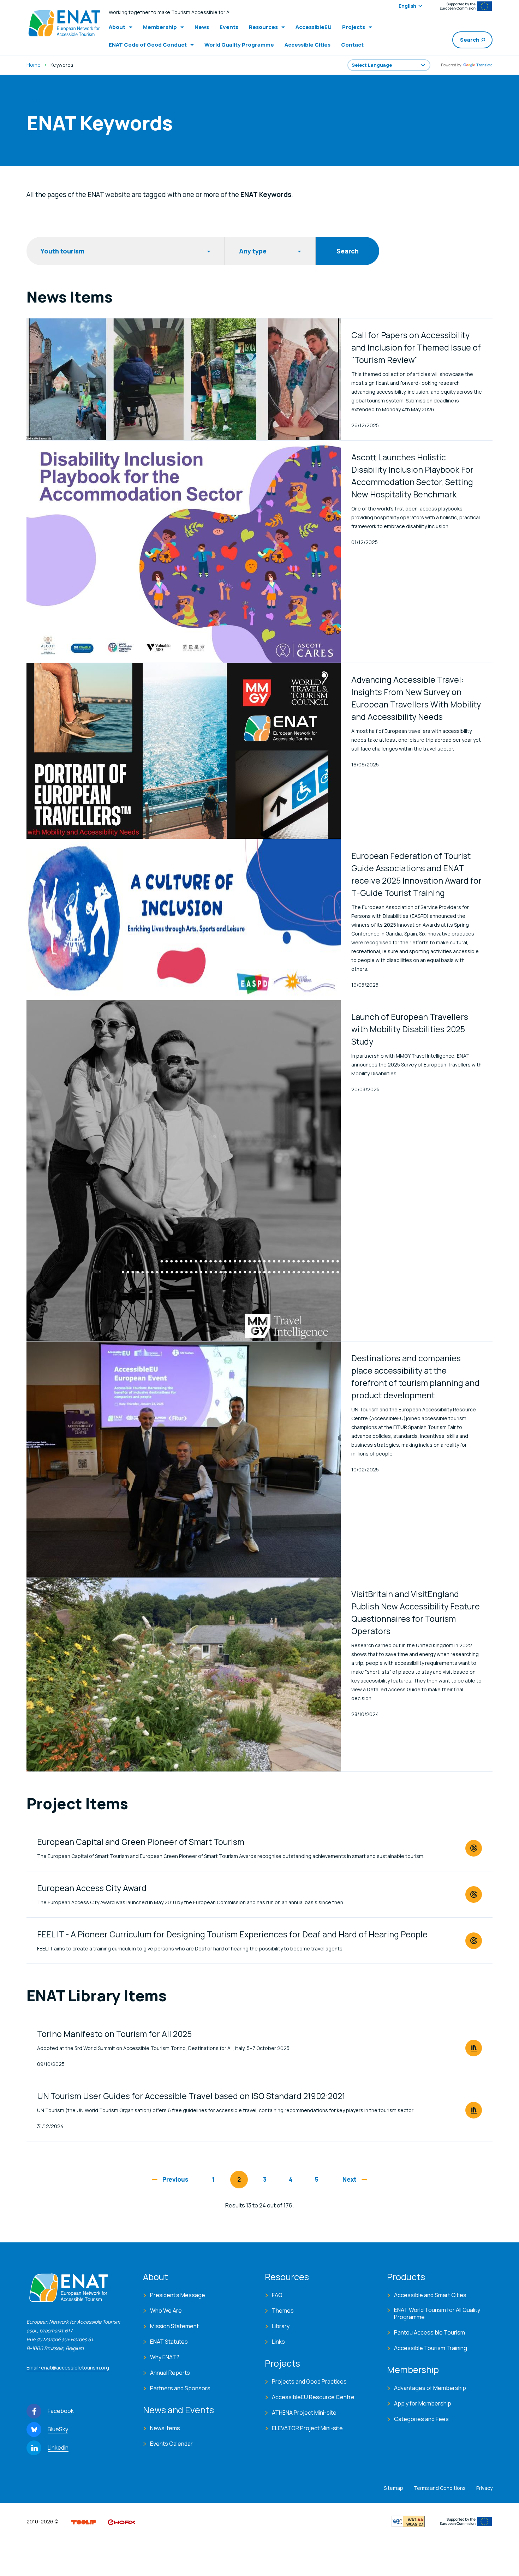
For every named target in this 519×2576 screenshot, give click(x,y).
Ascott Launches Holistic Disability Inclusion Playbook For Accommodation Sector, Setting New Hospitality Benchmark (412, 476)
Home (34, 65)
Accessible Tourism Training (431, 2348)
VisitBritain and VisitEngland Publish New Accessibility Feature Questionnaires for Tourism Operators (416, 1612)
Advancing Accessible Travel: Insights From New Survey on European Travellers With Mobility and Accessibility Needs (416, 698)
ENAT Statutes (169, 2342)
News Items (165, 2428)
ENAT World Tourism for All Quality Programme (437, 2313)
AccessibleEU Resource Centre (313, 2397)
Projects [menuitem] (354, 27)
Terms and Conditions (440, 2488)
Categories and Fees (421, 2419)
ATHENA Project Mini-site (304, 2413)
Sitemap (393, 2488)
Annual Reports (170, 2373)
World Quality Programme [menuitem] (239, 45)
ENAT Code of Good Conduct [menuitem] (148, 45)
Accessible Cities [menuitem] (308, 45)
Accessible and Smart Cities (430, 2295)
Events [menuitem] (229, 27)
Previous (175, 2179)
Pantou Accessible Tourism (429, 2332)
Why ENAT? (165, 2357)
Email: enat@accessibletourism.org (68, 2368)
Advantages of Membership (430, 2388)
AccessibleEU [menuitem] (314, 27)
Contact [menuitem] (352, 45)
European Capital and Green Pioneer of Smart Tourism (141, 1842)
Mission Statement (174, 2326)
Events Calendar (171, 2444)
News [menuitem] (202, 27)
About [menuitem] (117, 27)
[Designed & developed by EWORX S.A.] (121, 2521)
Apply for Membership (423, 2403)
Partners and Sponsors (180, 2388)
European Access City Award (92, 1888)
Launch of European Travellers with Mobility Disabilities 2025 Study (410, 1029)
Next (350, 2179)
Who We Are (166, 2311)
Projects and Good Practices (309, 2381)
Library (281, 2326)
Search (470, 40)
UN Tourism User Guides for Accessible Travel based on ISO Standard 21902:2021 (191, 2096)
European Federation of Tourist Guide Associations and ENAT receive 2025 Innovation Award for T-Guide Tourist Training (416, 874)
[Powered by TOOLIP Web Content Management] (83, 2521)
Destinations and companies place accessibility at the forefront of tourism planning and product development (415, 1377)
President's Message (178, 2295)
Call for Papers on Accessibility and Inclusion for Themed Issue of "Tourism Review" (416, 347)
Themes (283, 2311)
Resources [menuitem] (263, 27)
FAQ (277, 2295)
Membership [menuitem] (160, 27)
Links (278, 2342)
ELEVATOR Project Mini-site (307, 2428)
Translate (484, 65)
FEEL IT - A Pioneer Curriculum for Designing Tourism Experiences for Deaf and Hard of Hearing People (232, 1934)
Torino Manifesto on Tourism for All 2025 (114, 2034)
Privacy (484, 2488)
